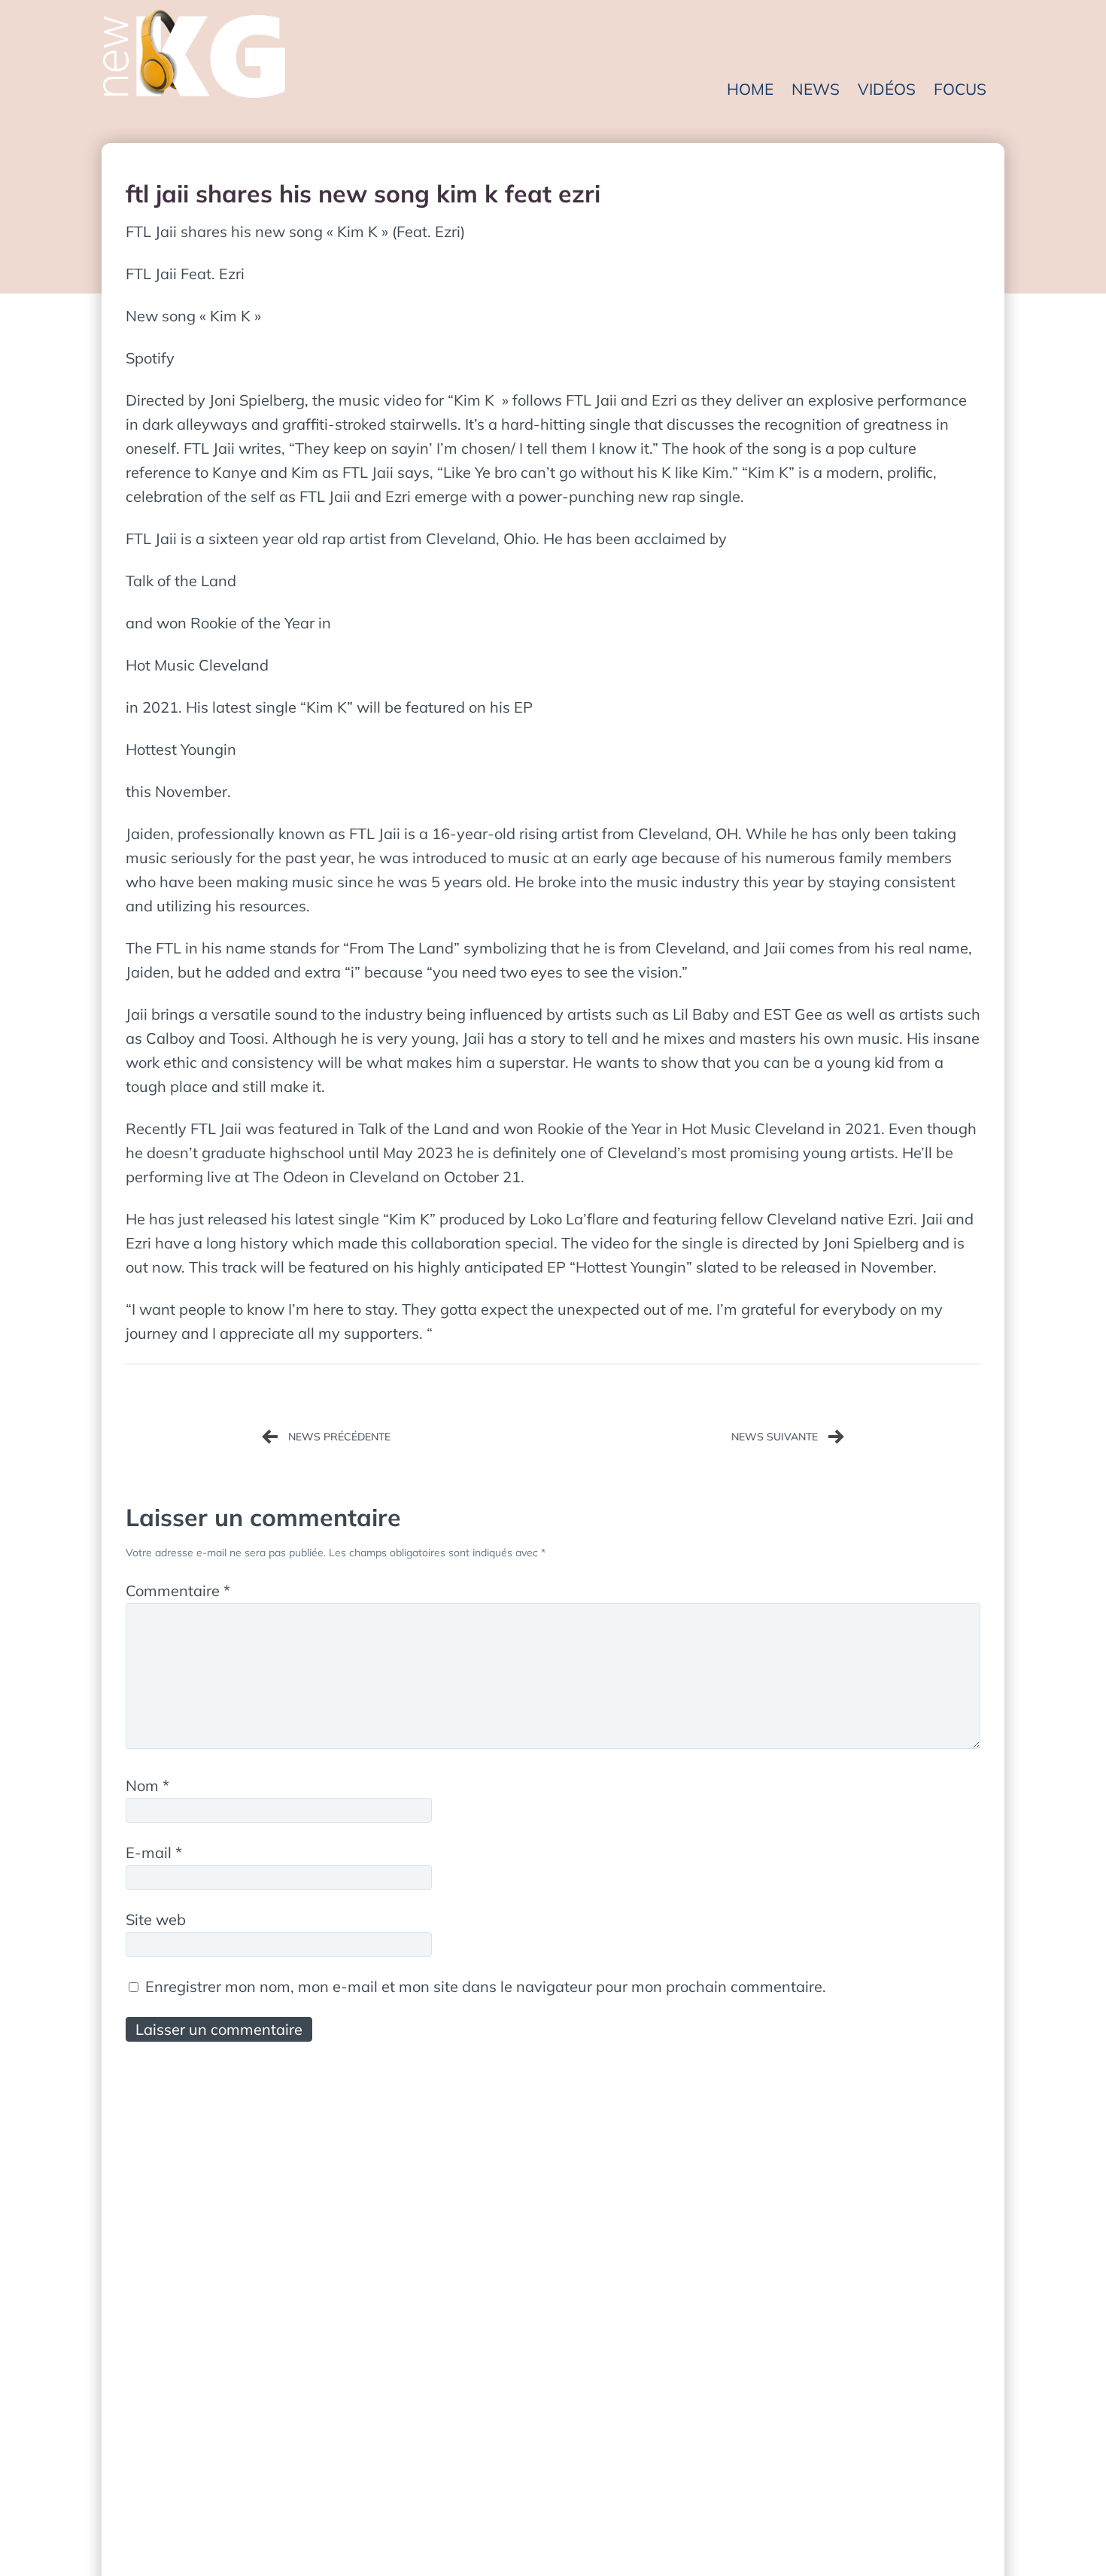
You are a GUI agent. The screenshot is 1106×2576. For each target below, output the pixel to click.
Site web (156, 1919)
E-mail (154, 1852)
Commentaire (178, 1591)
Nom (147, 1785)
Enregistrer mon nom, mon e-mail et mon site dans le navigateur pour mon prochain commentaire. (486, 1986)
